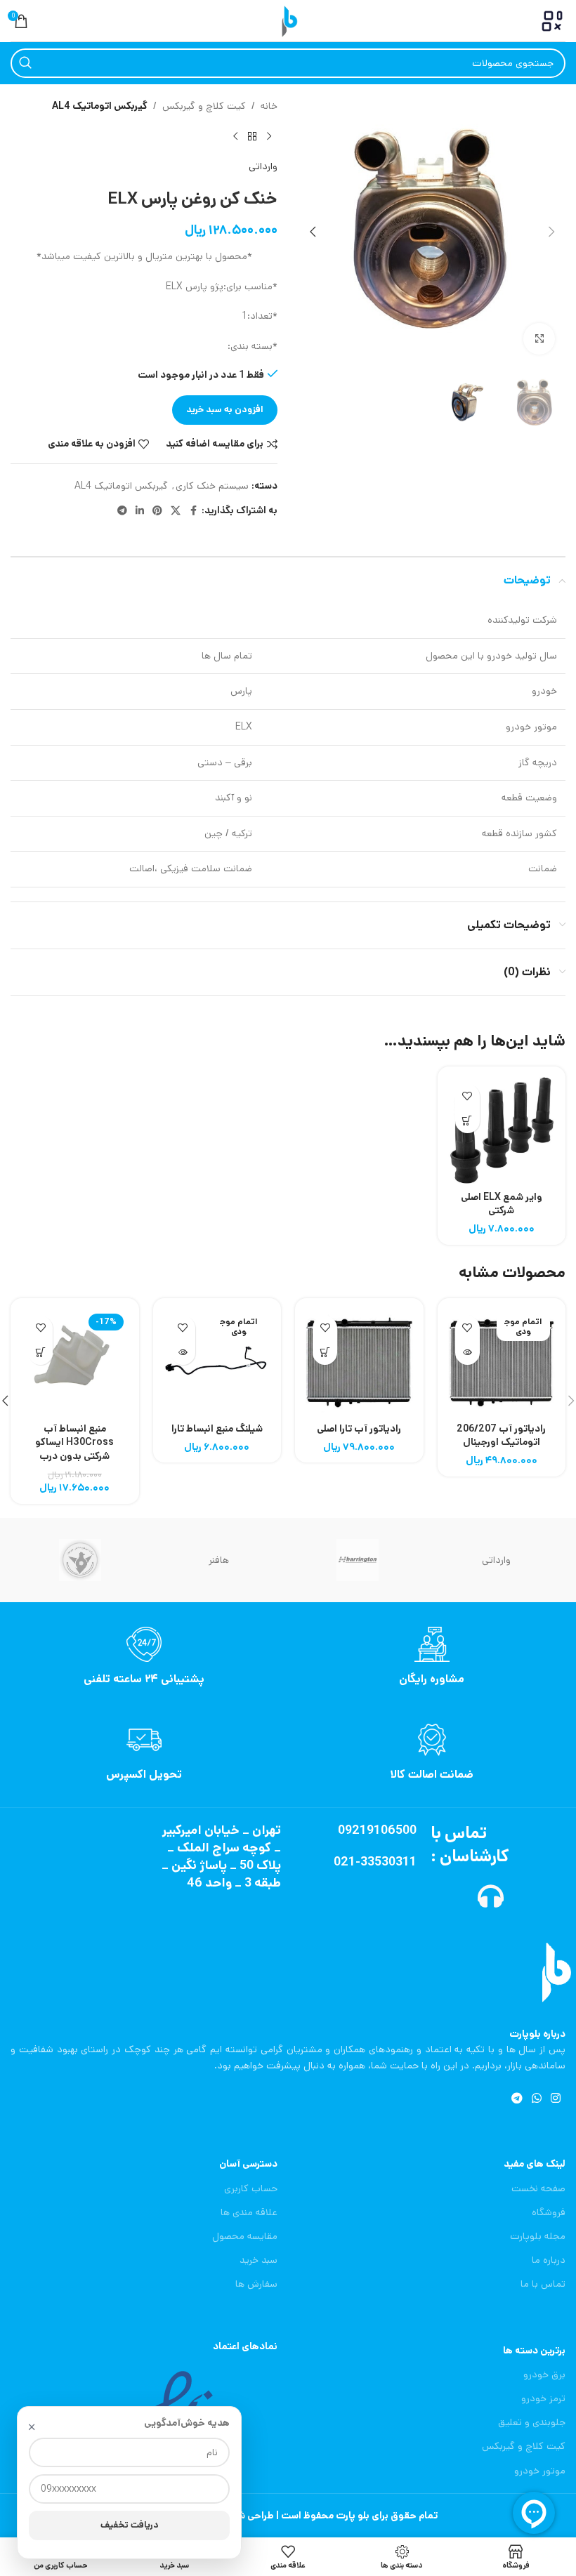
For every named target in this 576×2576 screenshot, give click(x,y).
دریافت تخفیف (130, 2525)
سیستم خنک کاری (212, 486)
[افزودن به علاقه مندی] (467, 1096)
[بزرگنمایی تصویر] (539, 339)
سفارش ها (256, 2284)
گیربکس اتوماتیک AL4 (100, 106)
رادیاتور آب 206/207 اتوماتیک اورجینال (501, 1436)
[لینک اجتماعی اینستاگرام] (556, 2099)
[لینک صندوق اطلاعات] (432, 1657)
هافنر (219, 1560)
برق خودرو (544, 2374)
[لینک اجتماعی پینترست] (157, 511)
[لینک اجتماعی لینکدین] (140, 511)
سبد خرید (258, 2260)
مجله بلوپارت (538, 2236)
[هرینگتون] (357, 1560)
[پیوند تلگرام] (122, 511)
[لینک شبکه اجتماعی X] (176, 511)
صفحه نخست (538, 2188)
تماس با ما (543, 2284)
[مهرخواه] (80, 1560)
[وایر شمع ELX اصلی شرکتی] (502, 1131)
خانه (269, 106)
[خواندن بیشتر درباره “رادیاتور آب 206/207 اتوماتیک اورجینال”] (467, 1353)
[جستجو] (25, 63)
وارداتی (263, 166)
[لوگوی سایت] (288, 20)
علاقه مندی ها (249, 2212)
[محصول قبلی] (269, 136)
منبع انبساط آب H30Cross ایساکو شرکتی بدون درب (74, 1442)
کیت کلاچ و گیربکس (204, 106)
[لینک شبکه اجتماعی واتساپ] (536, 2099)
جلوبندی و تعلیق (532, 2422)
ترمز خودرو (543, 2398)
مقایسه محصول (245, 2236)
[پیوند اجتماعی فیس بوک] (193, 511)
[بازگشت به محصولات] (252, 136)
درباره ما (549, 2260)
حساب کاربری (251, 2188)
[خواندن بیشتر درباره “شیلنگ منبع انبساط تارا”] (183, 1353)
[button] (551, 232)
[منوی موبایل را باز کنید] (552, 21)
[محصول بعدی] (235, 136)
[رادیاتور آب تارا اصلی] (359, 1362)
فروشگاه (549, 2212)
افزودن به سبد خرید (225, 410)
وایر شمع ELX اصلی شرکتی (502, 1204)
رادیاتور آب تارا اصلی (359, 1429)
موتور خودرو (540, 2471)
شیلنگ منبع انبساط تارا (217, 1429)
